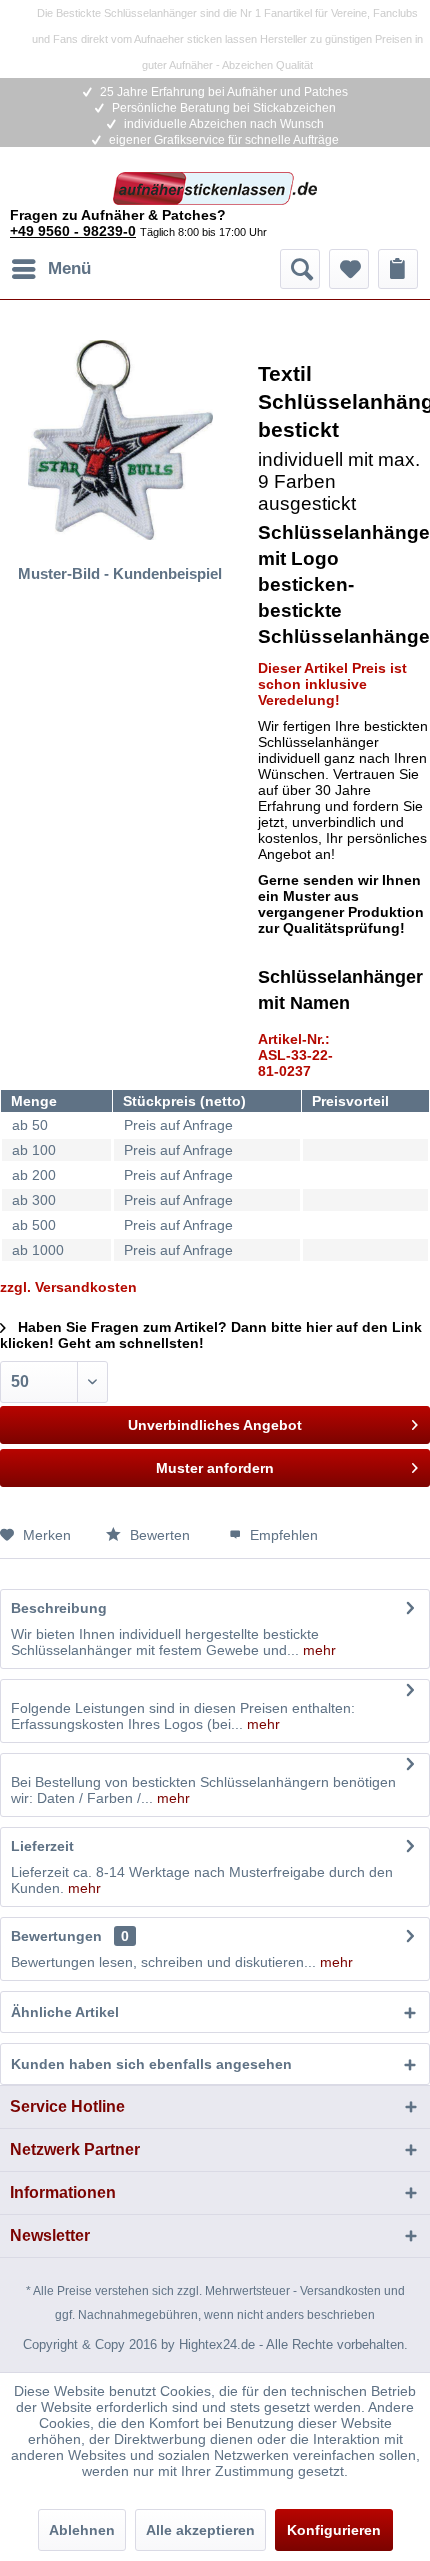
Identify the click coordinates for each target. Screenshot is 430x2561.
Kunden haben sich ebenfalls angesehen (151, 2064)
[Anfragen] (398, 269)
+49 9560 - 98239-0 (73, 231)
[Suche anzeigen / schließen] (300, 269)
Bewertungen (56, 1936)
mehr (317, 1650)
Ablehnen (82, 2530)
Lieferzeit (42, 1846)
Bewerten (160, 1535)
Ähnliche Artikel (65, 2012)
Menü (69, 268)
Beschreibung (59, 1608)
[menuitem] (50, 269)
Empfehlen (282, 1535)
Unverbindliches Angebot (215, 1425)
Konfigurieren (334, 2530)
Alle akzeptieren (200, 2530)
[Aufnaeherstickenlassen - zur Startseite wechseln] (215, 189)
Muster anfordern (215, 1468)
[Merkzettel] (349, 269)
